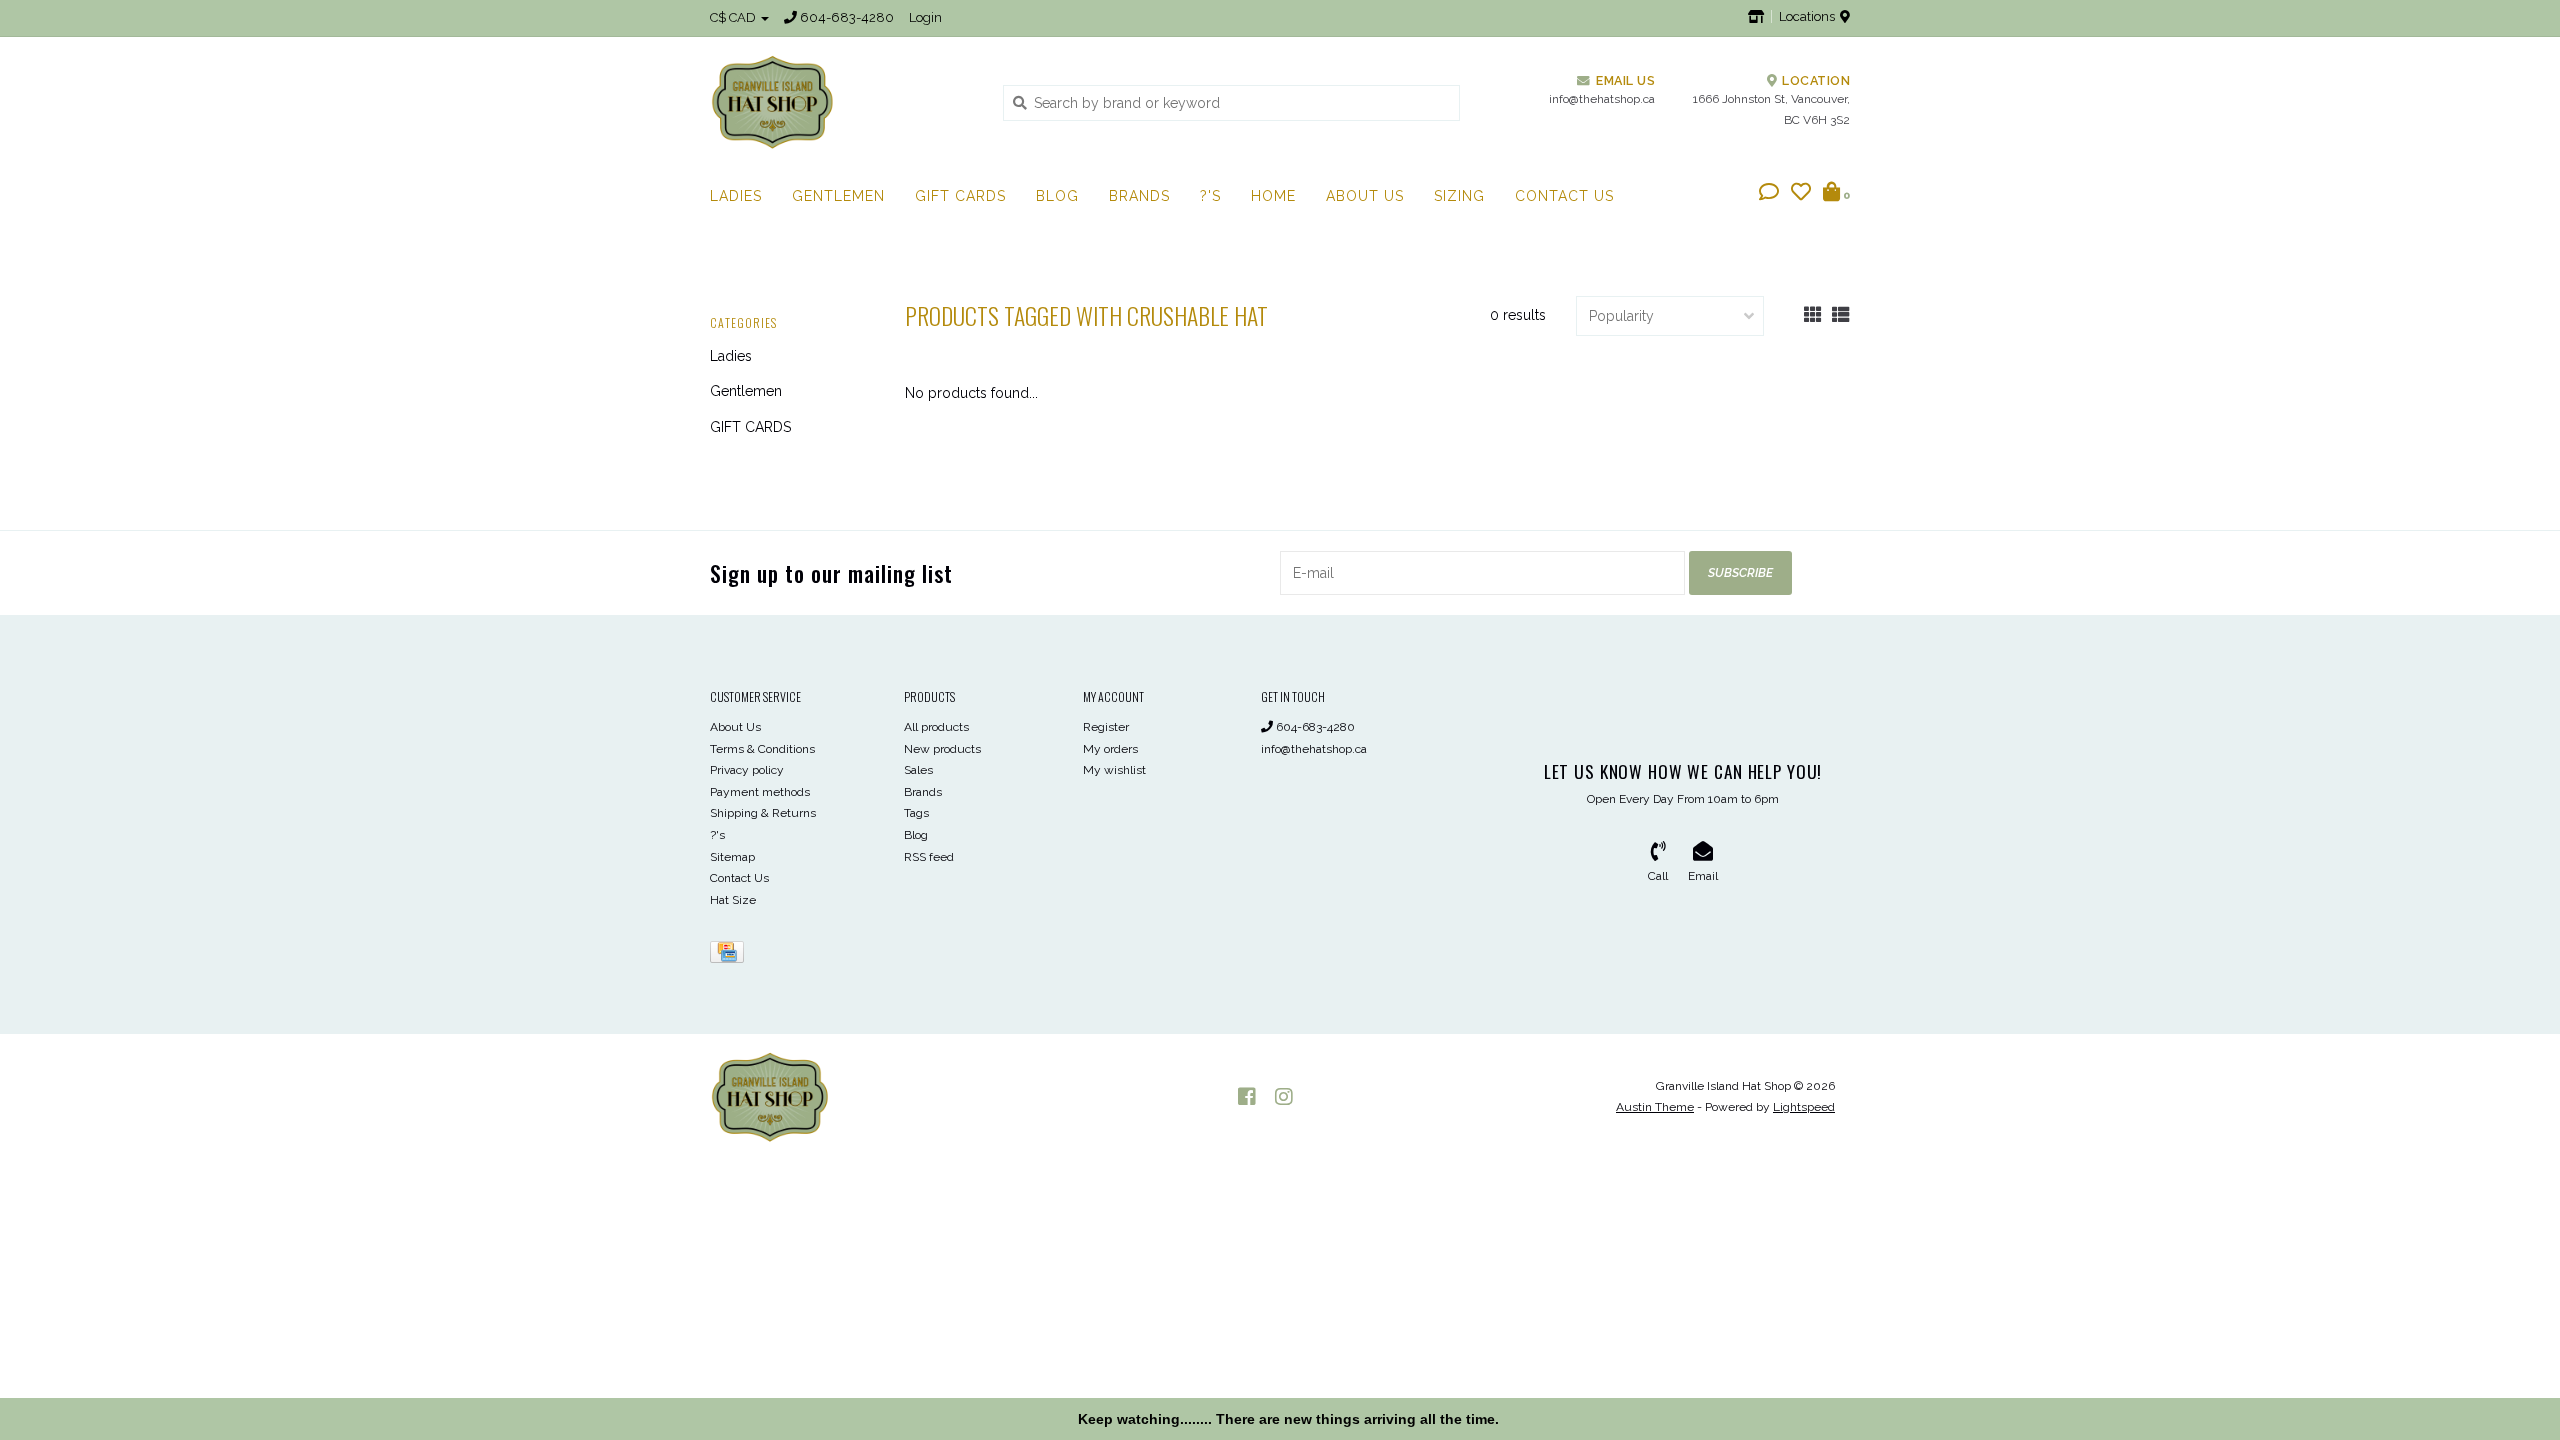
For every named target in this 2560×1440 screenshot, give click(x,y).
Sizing (1459, 196)
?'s (1210, 196)
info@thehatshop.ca (1314, 749)
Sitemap (732, 857)
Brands (1139, 196)
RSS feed (929, 857)
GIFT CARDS (960, 196)
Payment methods (760, 792)
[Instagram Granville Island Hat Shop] (1284, 1097)
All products (936, 727)
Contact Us (1564, 196)
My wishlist (1114, 770)
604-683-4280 (1314, 727)
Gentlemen (838, 196)
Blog (1057, 196)
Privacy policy (747, 770)
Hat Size (733, 900)
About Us (1365, 196)
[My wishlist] (1801, 194)
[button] (1769, 194)
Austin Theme (1655, 1107)
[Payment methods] (730, 956)
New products (942, 749)
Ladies (736, 196)
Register (1106, 727)
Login (925, 17)
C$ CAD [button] (734, 17)
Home (1273, 196)
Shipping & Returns (763, 813)
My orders (1110, 749)
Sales (918, 770)
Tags (916, 813)
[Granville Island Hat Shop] (841, 102)
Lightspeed (1804, 1107)
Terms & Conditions (762, 749)
